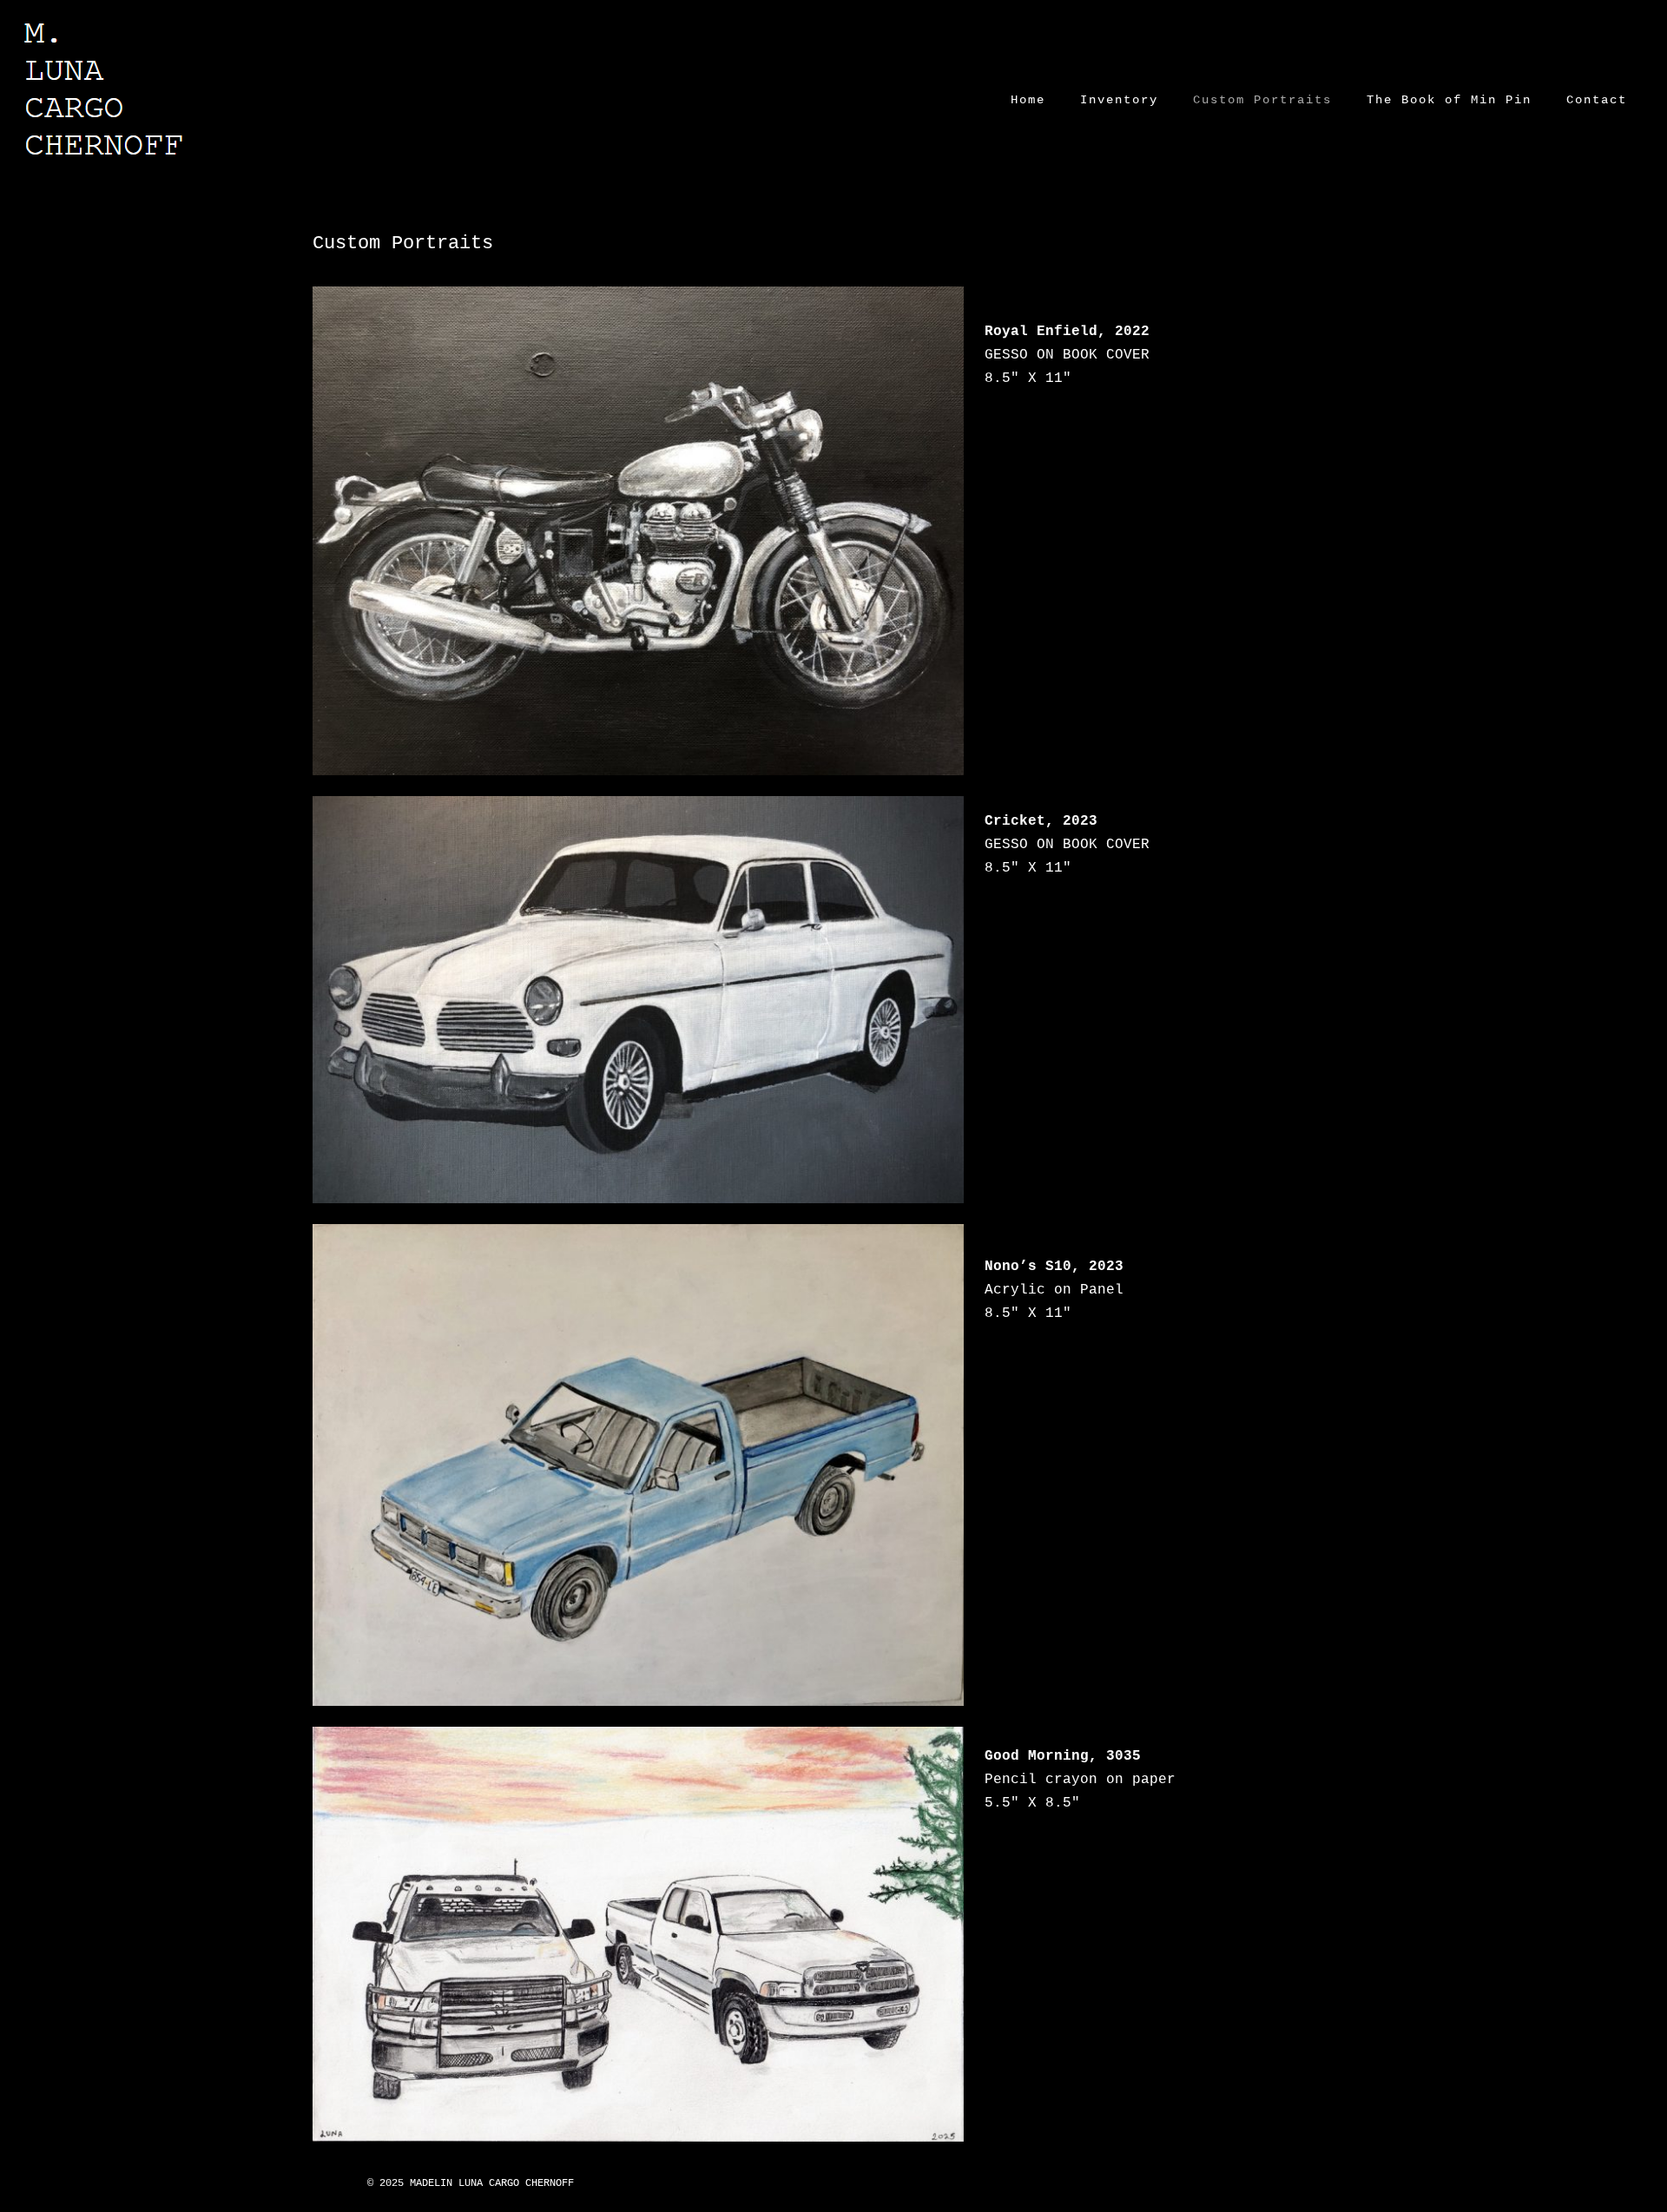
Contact (1597, 100)
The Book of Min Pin (1449, 100)
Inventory (1119, 100)
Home (1028, 100)
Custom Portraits (1262, 100)
